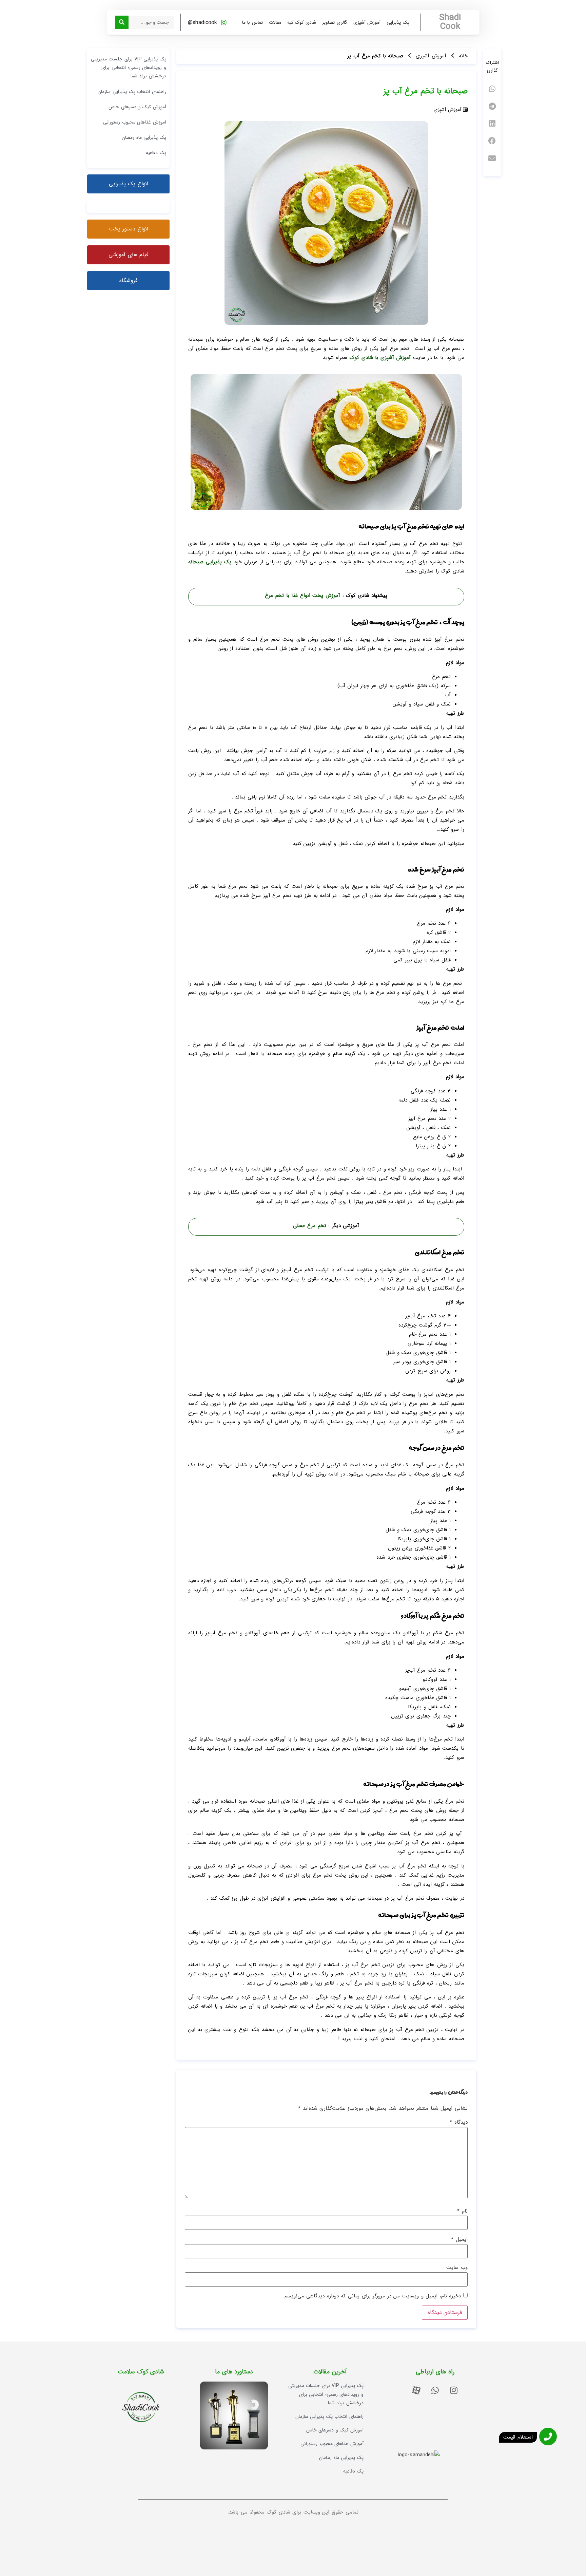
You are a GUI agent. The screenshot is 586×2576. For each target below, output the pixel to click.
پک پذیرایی (398, 22)
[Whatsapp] (435, 2390)
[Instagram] (454, 2390)
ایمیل (459, 2240)
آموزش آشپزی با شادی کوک (380, 358)
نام (462, 2211)
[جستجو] (122, 22)
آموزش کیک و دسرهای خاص (137, 107)
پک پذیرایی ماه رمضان (144, 137)
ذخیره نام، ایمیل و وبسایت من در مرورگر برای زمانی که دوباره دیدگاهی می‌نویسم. (372, 2296)
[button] (492, 89)
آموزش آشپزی (367, 22)
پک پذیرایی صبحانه (210, 562)
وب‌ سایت (457, 2268)
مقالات (275, 22)
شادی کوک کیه (302, 22)
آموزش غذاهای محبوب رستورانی (135, 122)
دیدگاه (459, 2122)
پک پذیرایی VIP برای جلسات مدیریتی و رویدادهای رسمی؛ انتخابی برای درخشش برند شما (129, 68)
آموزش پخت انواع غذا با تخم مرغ (304, 596)
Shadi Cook (450, 22)
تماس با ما (252, 22)
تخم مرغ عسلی (309, 1226)
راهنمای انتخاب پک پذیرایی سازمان (132, 92)
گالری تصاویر (335, 22)
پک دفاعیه (156, 153)
